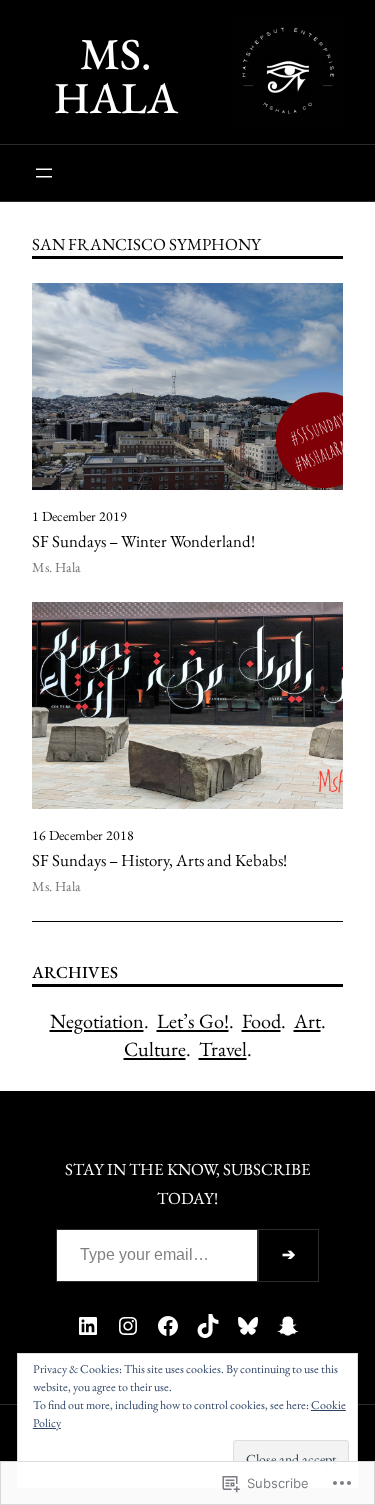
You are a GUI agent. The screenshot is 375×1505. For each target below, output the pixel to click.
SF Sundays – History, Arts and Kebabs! (159, 860)
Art (307, 1021)
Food (261, 1021)
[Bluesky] (248, 1326)
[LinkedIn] (88, 1326)
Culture (155, 1049)
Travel (223, 1049)
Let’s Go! (193, 1021)
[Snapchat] (288, 1326)
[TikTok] (208, 1326)
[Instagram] (128, 1326)
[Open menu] (44, 173)
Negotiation (97, 1021)
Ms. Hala (116, 75)
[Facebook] (168, 1326)
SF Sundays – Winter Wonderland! (143, 541)
